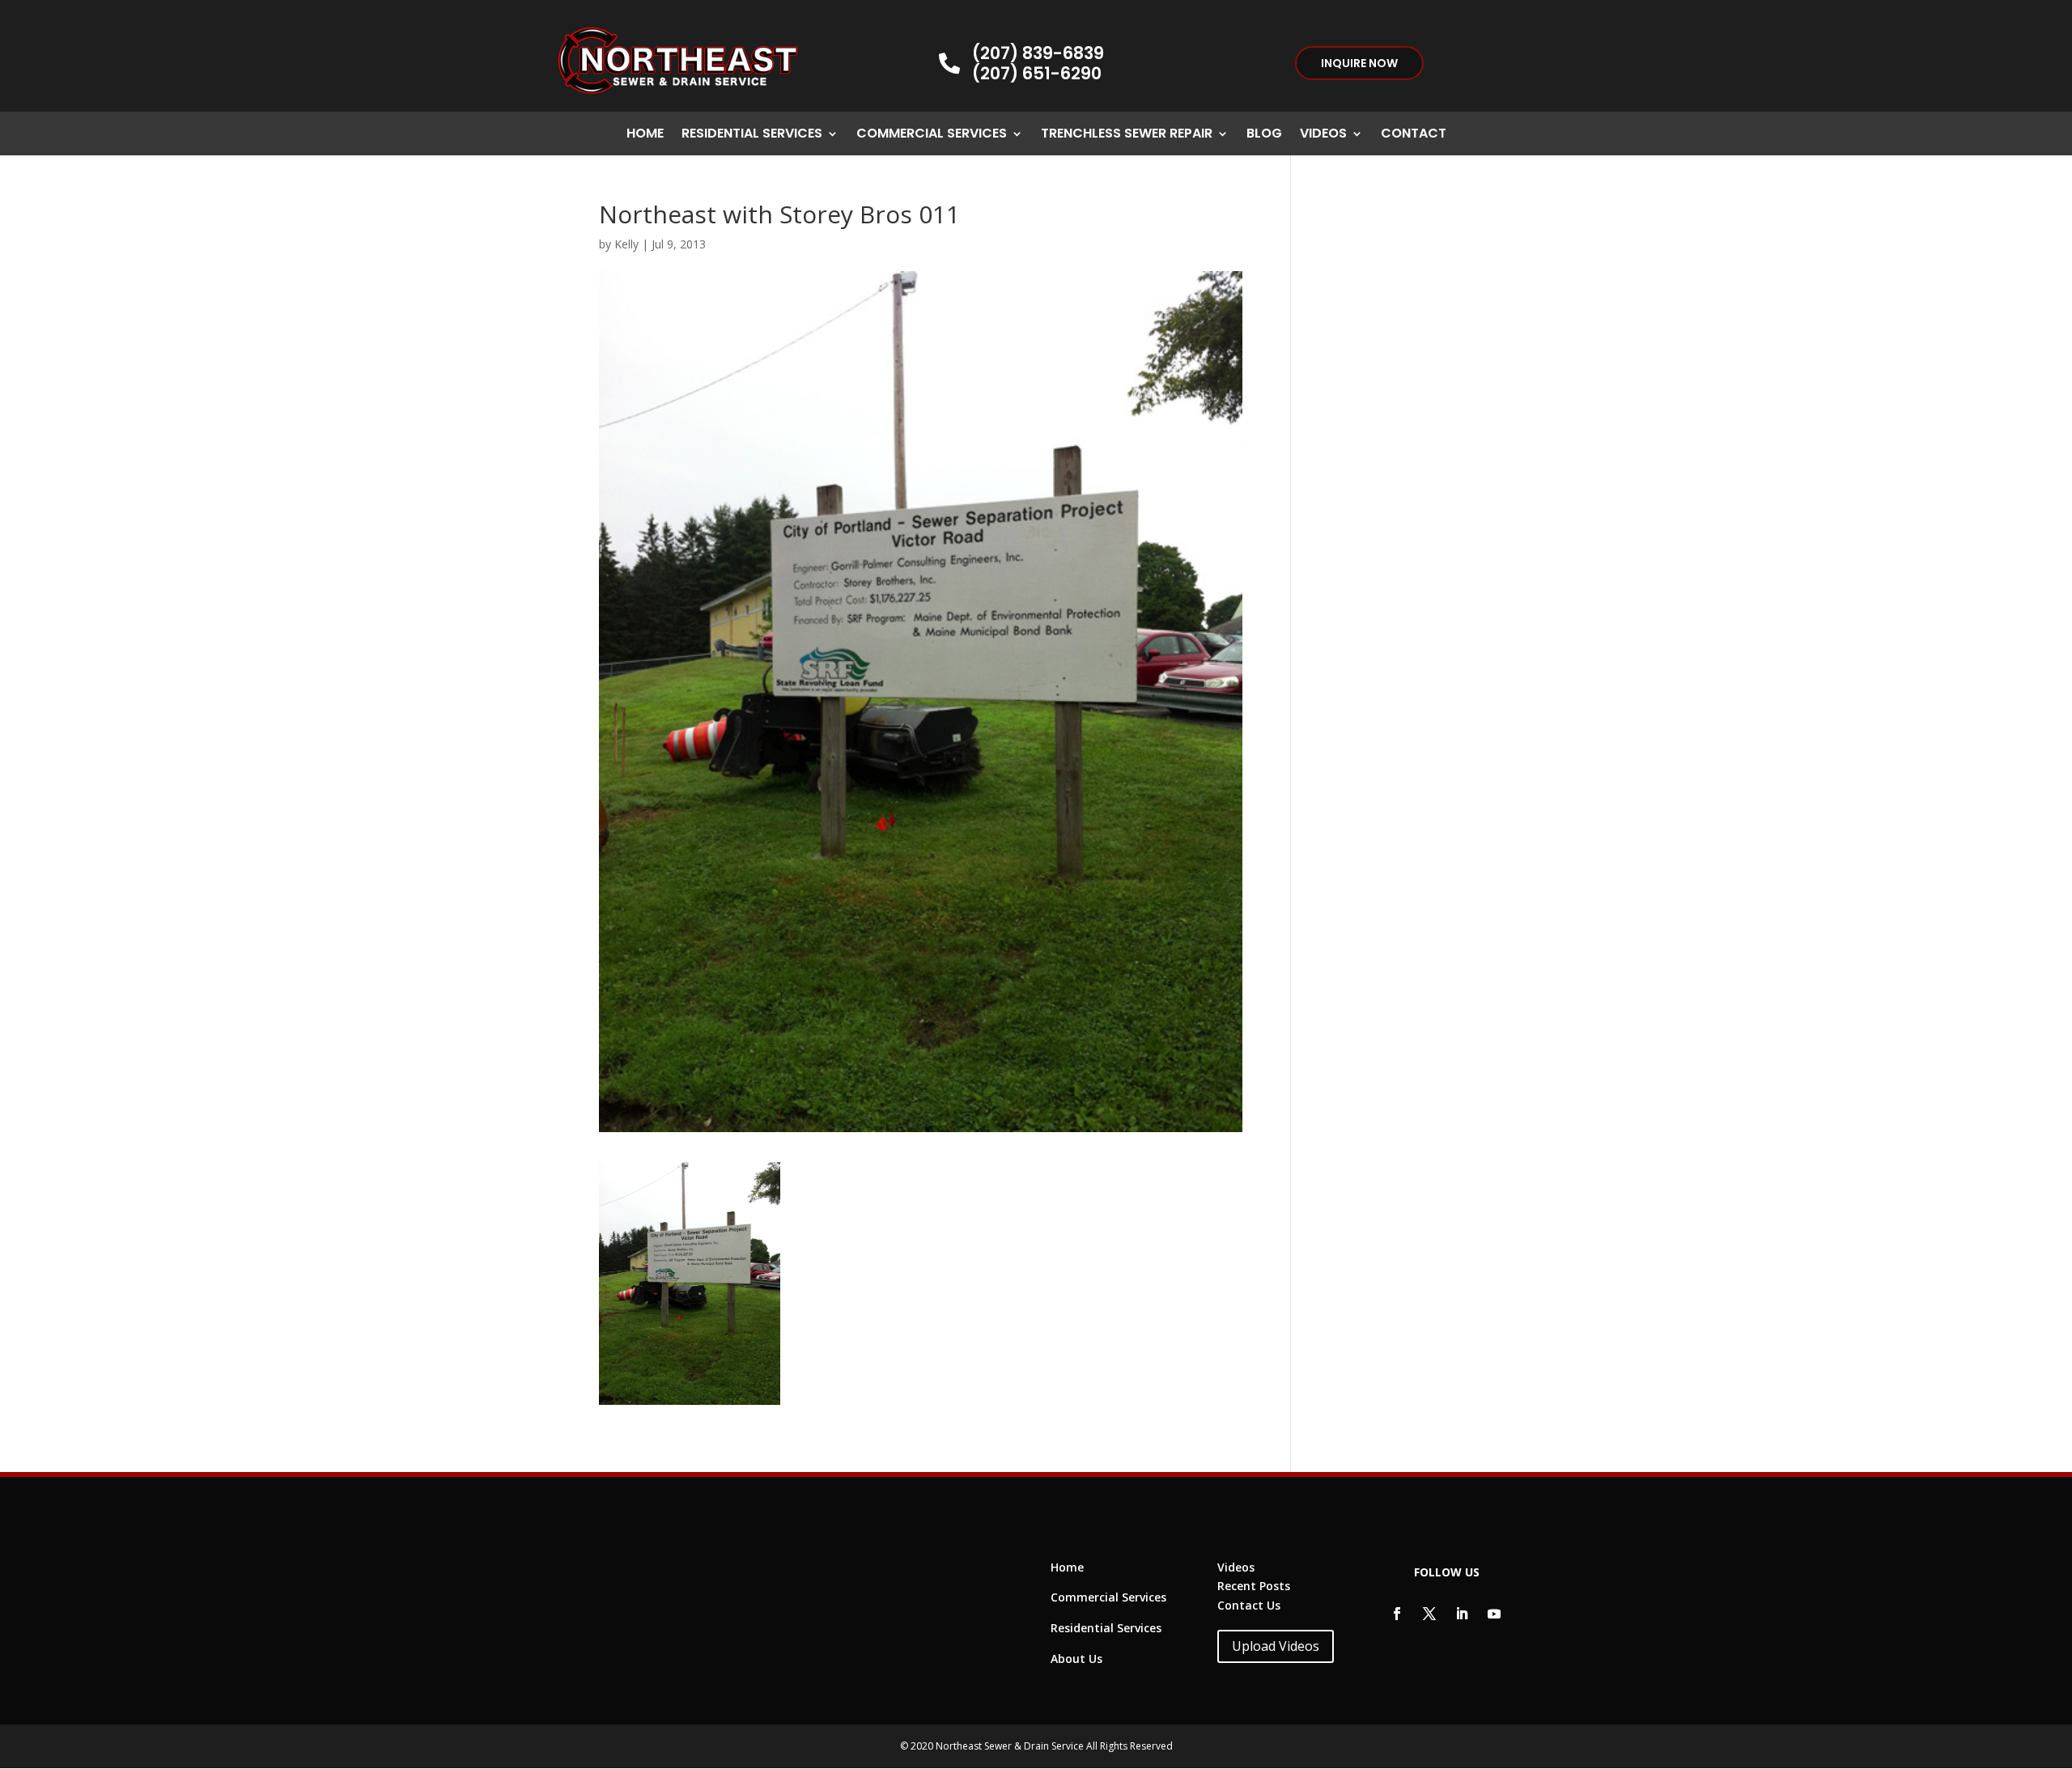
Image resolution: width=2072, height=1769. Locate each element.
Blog (1264, 135)
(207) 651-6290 (1037, 73)
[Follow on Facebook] (1397, 1614)
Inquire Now (1359, 63)
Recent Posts (1254, 1586)
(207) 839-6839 (1038, 53)
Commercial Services (932, 135)
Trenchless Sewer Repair (1127, 135)
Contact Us (1249, 1605)
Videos (1323, 135)
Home (645, 135)
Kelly (626, 244)
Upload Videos (1276, 1646)
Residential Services (752, 135)
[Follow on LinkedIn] (1462, 1614)
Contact (1414, 135)
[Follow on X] (1429, 1614)
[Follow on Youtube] (1494, 1614)
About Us (1076, 1659)
